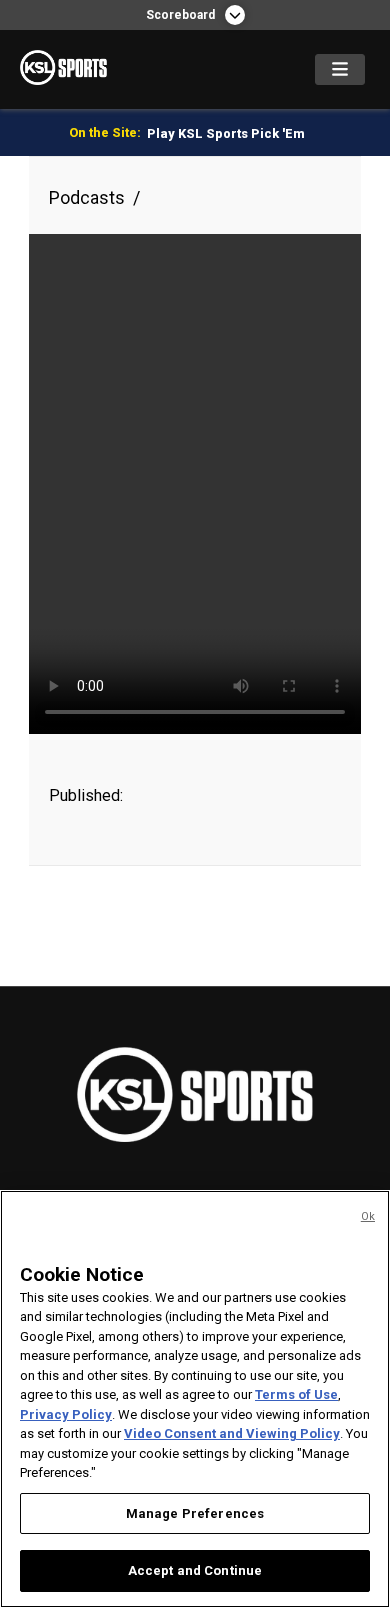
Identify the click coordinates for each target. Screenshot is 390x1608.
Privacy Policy (66, 1414)
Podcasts (87, 197)
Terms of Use (296, 1394)
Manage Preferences (195, 1513)
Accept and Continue (195, 1570)
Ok (368, 1216)
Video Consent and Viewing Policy (232, 1433)
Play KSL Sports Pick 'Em (226, 133)
